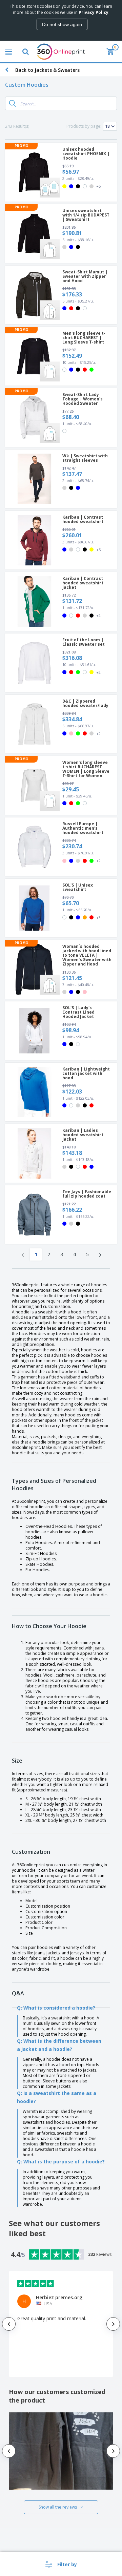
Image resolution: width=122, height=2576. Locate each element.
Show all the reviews (58, 2507)
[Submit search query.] (13, 103)
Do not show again (62, 24)
